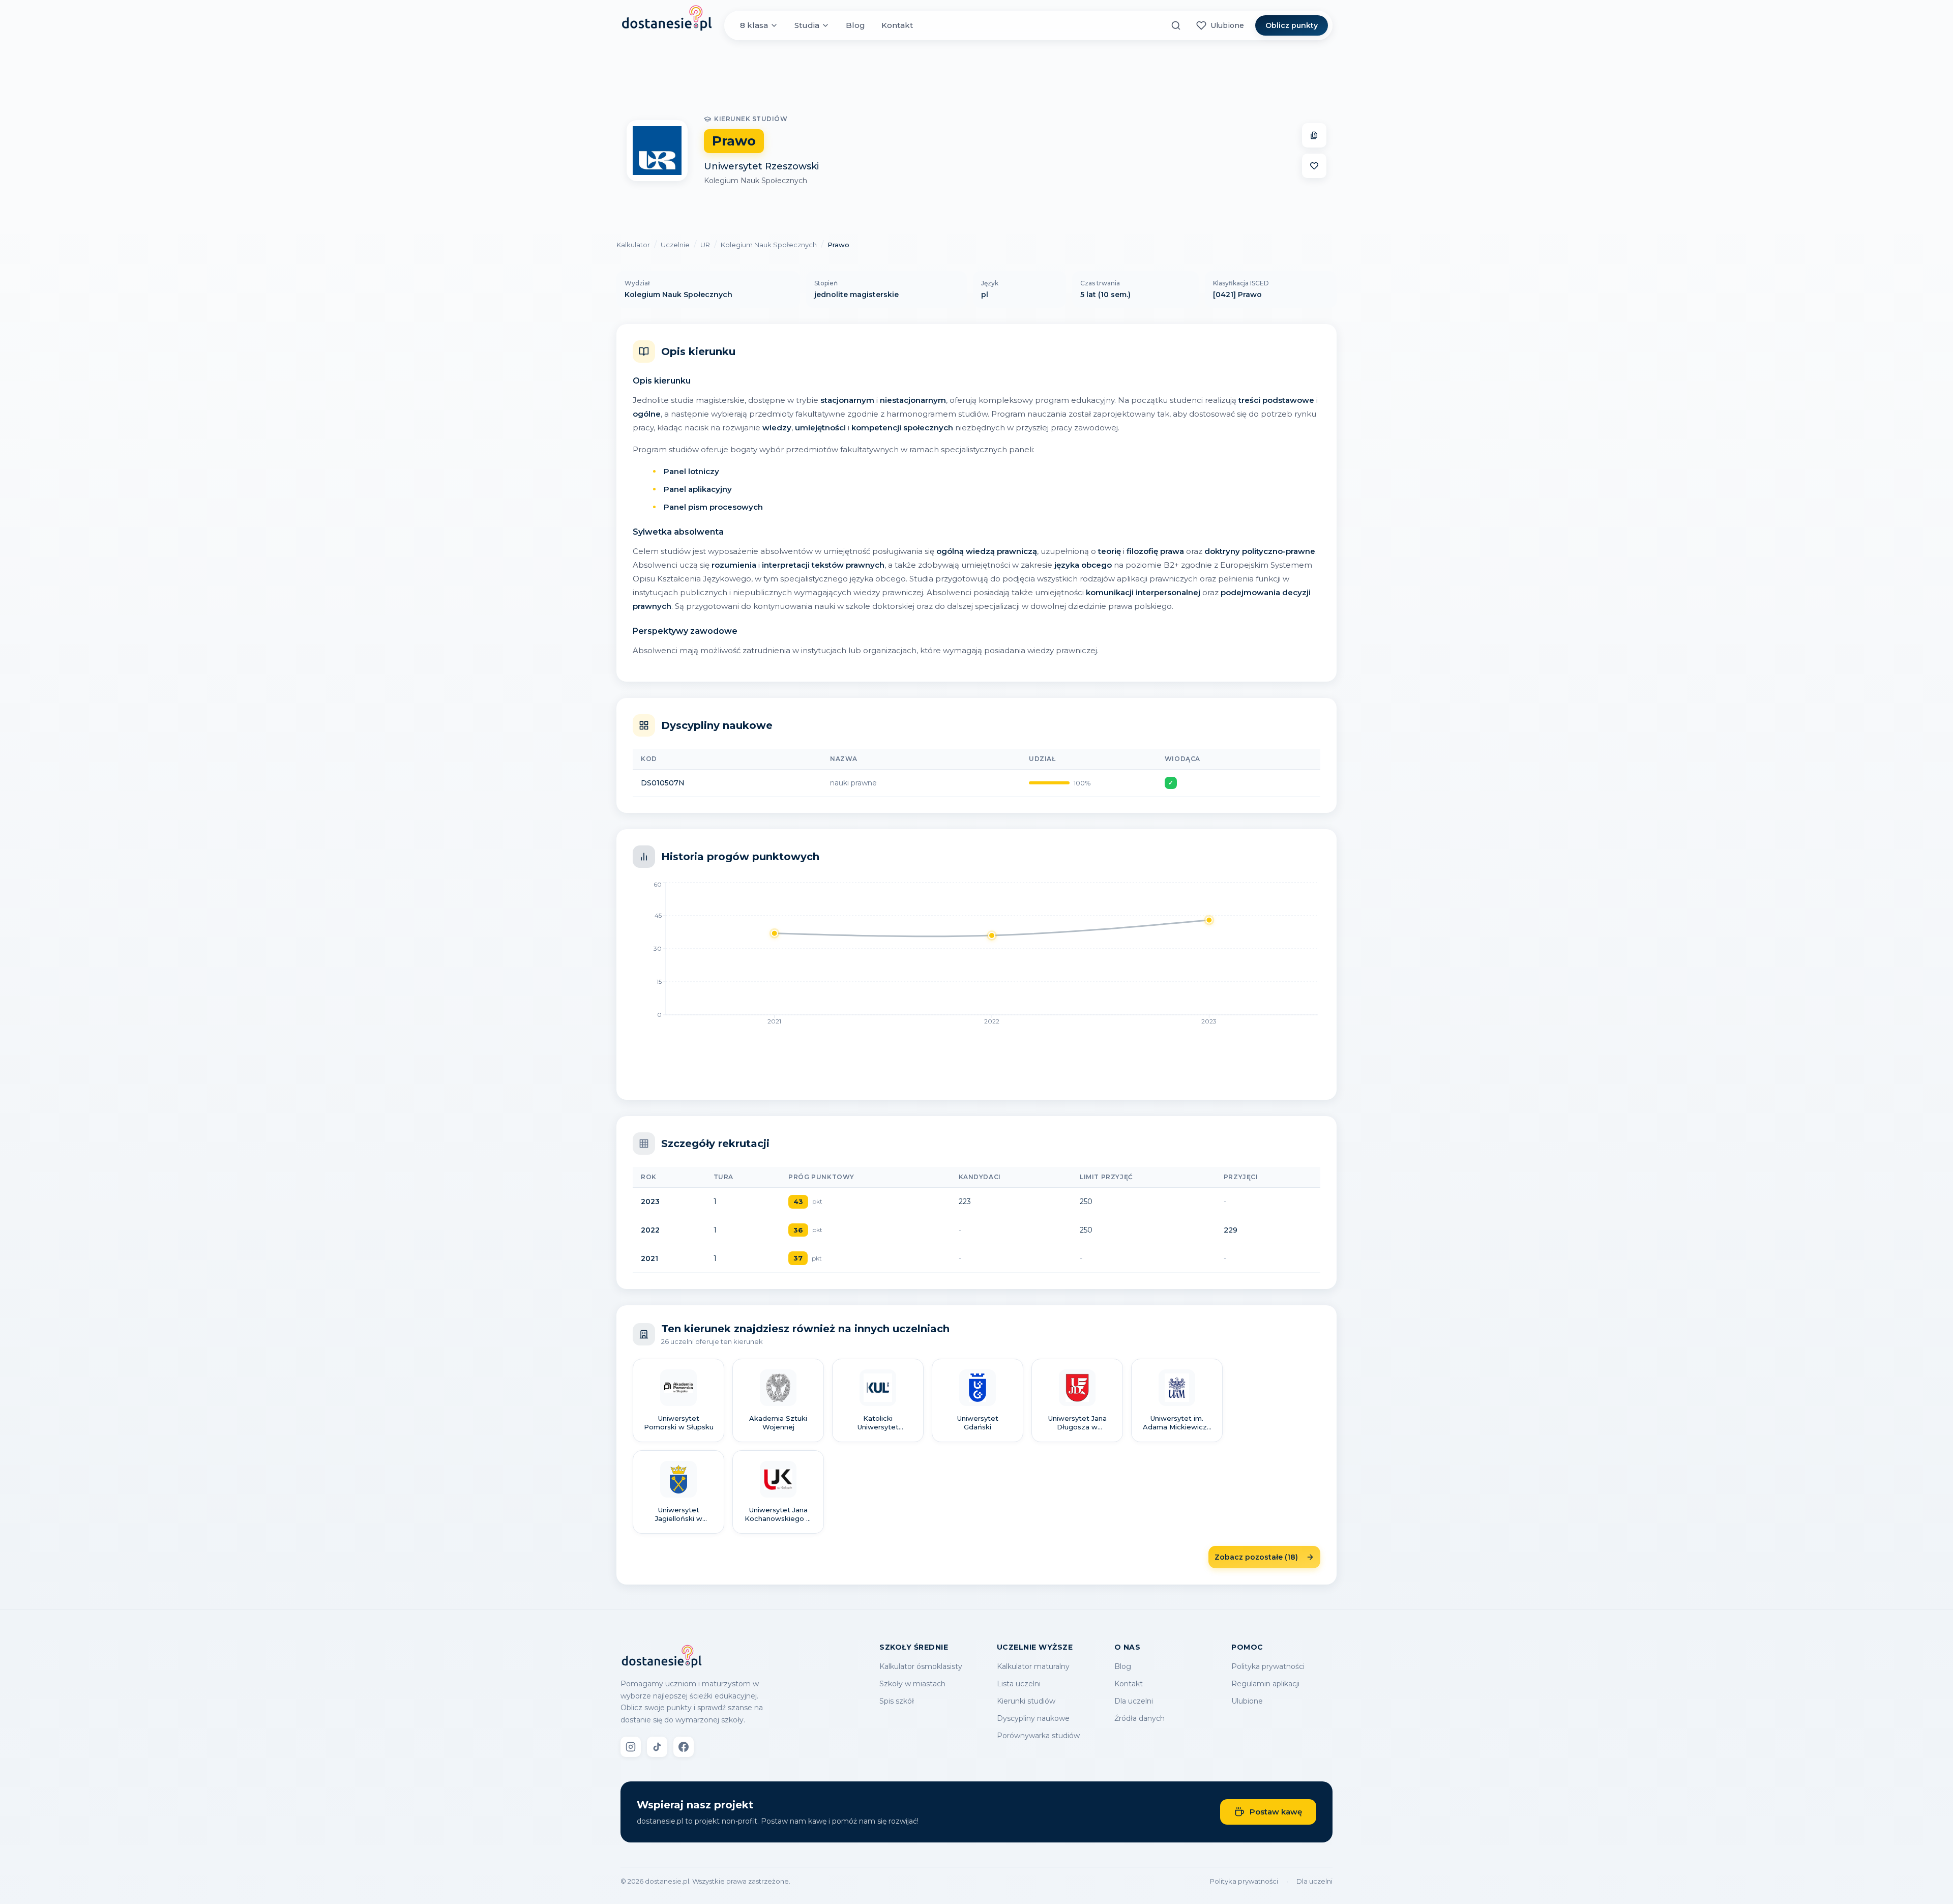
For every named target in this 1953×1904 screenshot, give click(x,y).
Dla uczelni (1134, 1701)
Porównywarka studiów (1038, 1736)
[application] (976, 956)
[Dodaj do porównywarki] (1314, 135)
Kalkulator (633, 245)
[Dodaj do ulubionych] (1314, 166)
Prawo (838, 245)
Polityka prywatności (1268, 1666)
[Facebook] (684, 1747)
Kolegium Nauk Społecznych (756, 181)
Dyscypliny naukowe (1033, 1718)
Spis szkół (897, 1701)
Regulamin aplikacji (1265, 1684)
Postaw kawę (1276, 1812)
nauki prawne (853, 783)
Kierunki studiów (1026, 1701)
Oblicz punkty (1292, 25)
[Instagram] (631, 1747)
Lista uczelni (1019, 1684)
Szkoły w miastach (912, 1684)
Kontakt (897, 25)
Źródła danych (1140, 1718)
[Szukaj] (1176, 25)
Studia (807, 25)
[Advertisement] (976, 78)
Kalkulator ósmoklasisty (921, 1666)
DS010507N (663, 783)
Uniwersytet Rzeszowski (761, 166)
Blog (855, 25)
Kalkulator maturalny (1033, 1666)
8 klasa (754, 25)
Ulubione (1247, 1701)
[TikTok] (657, 1747)
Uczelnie (675, 245)
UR (705, 245)
